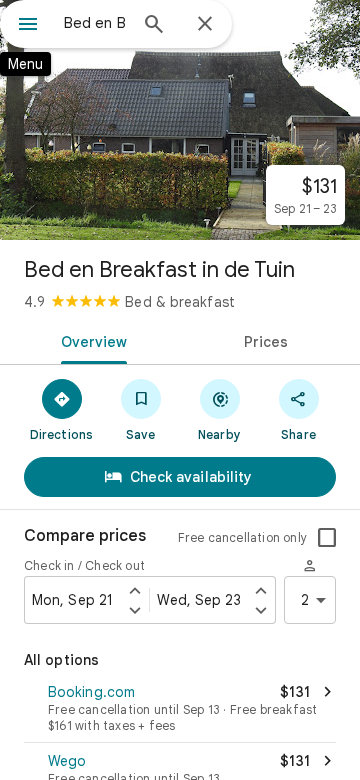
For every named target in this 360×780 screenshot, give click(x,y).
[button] (180, 710)
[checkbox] (327, 538)
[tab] (90, 340)
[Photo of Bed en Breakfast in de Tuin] (180, 120)
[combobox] (95, 23)
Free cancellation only (242, 537)
